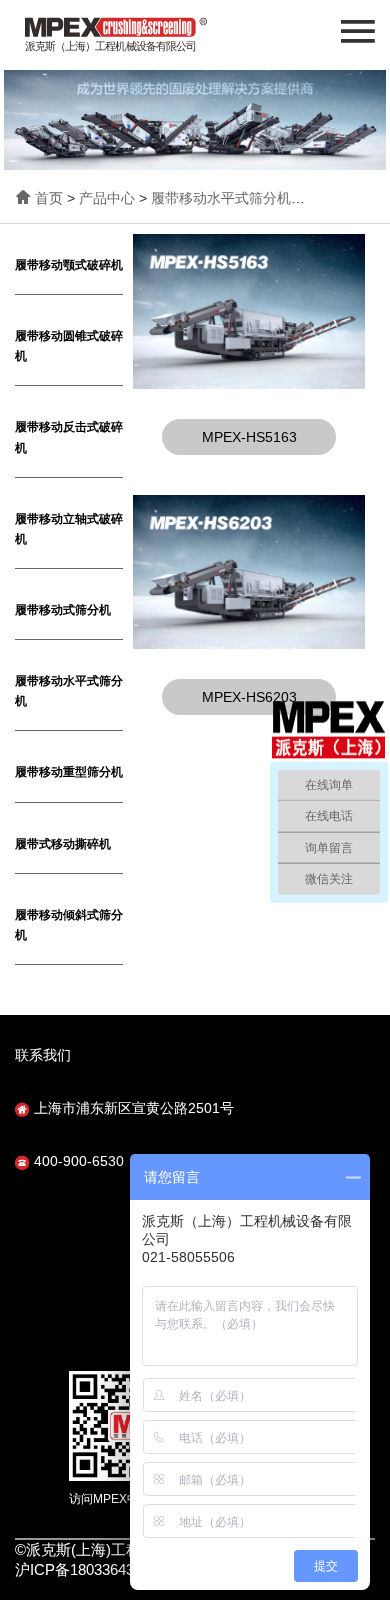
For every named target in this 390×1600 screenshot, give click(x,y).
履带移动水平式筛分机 (221, 198)
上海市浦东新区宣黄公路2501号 (132, 1108)
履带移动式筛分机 (63, 610)
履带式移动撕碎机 (63, 844)
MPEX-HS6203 (249, 697)
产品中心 (107, 198)
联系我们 (43, 1055)
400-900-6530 (77, 1161)
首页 (49, 198)
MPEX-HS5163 (249, 437)
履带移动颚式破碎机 (69, 265)
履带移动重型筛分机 (69, 772)
